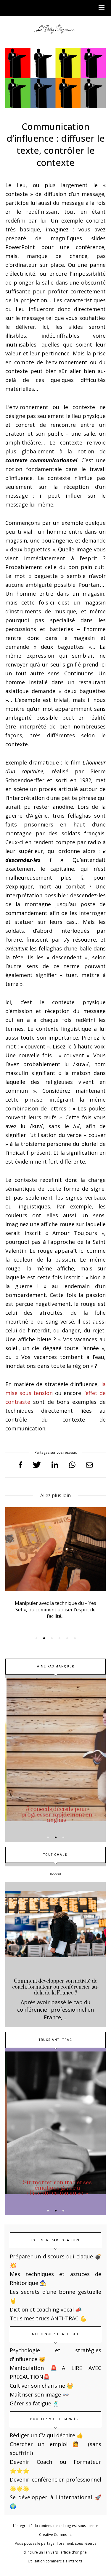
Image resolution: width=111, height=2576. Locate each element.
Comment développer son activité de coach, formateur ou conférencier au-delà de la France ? (55, 1987)
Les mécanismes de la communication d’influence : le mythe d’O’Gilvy (56, 1606)
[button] (36, 1638)
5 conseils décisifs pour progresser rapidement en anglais (56, 1815)
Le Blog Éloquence (55, 29)
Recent (56, 1874)
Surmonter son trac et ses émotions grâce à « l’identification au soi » (56, 2188)
